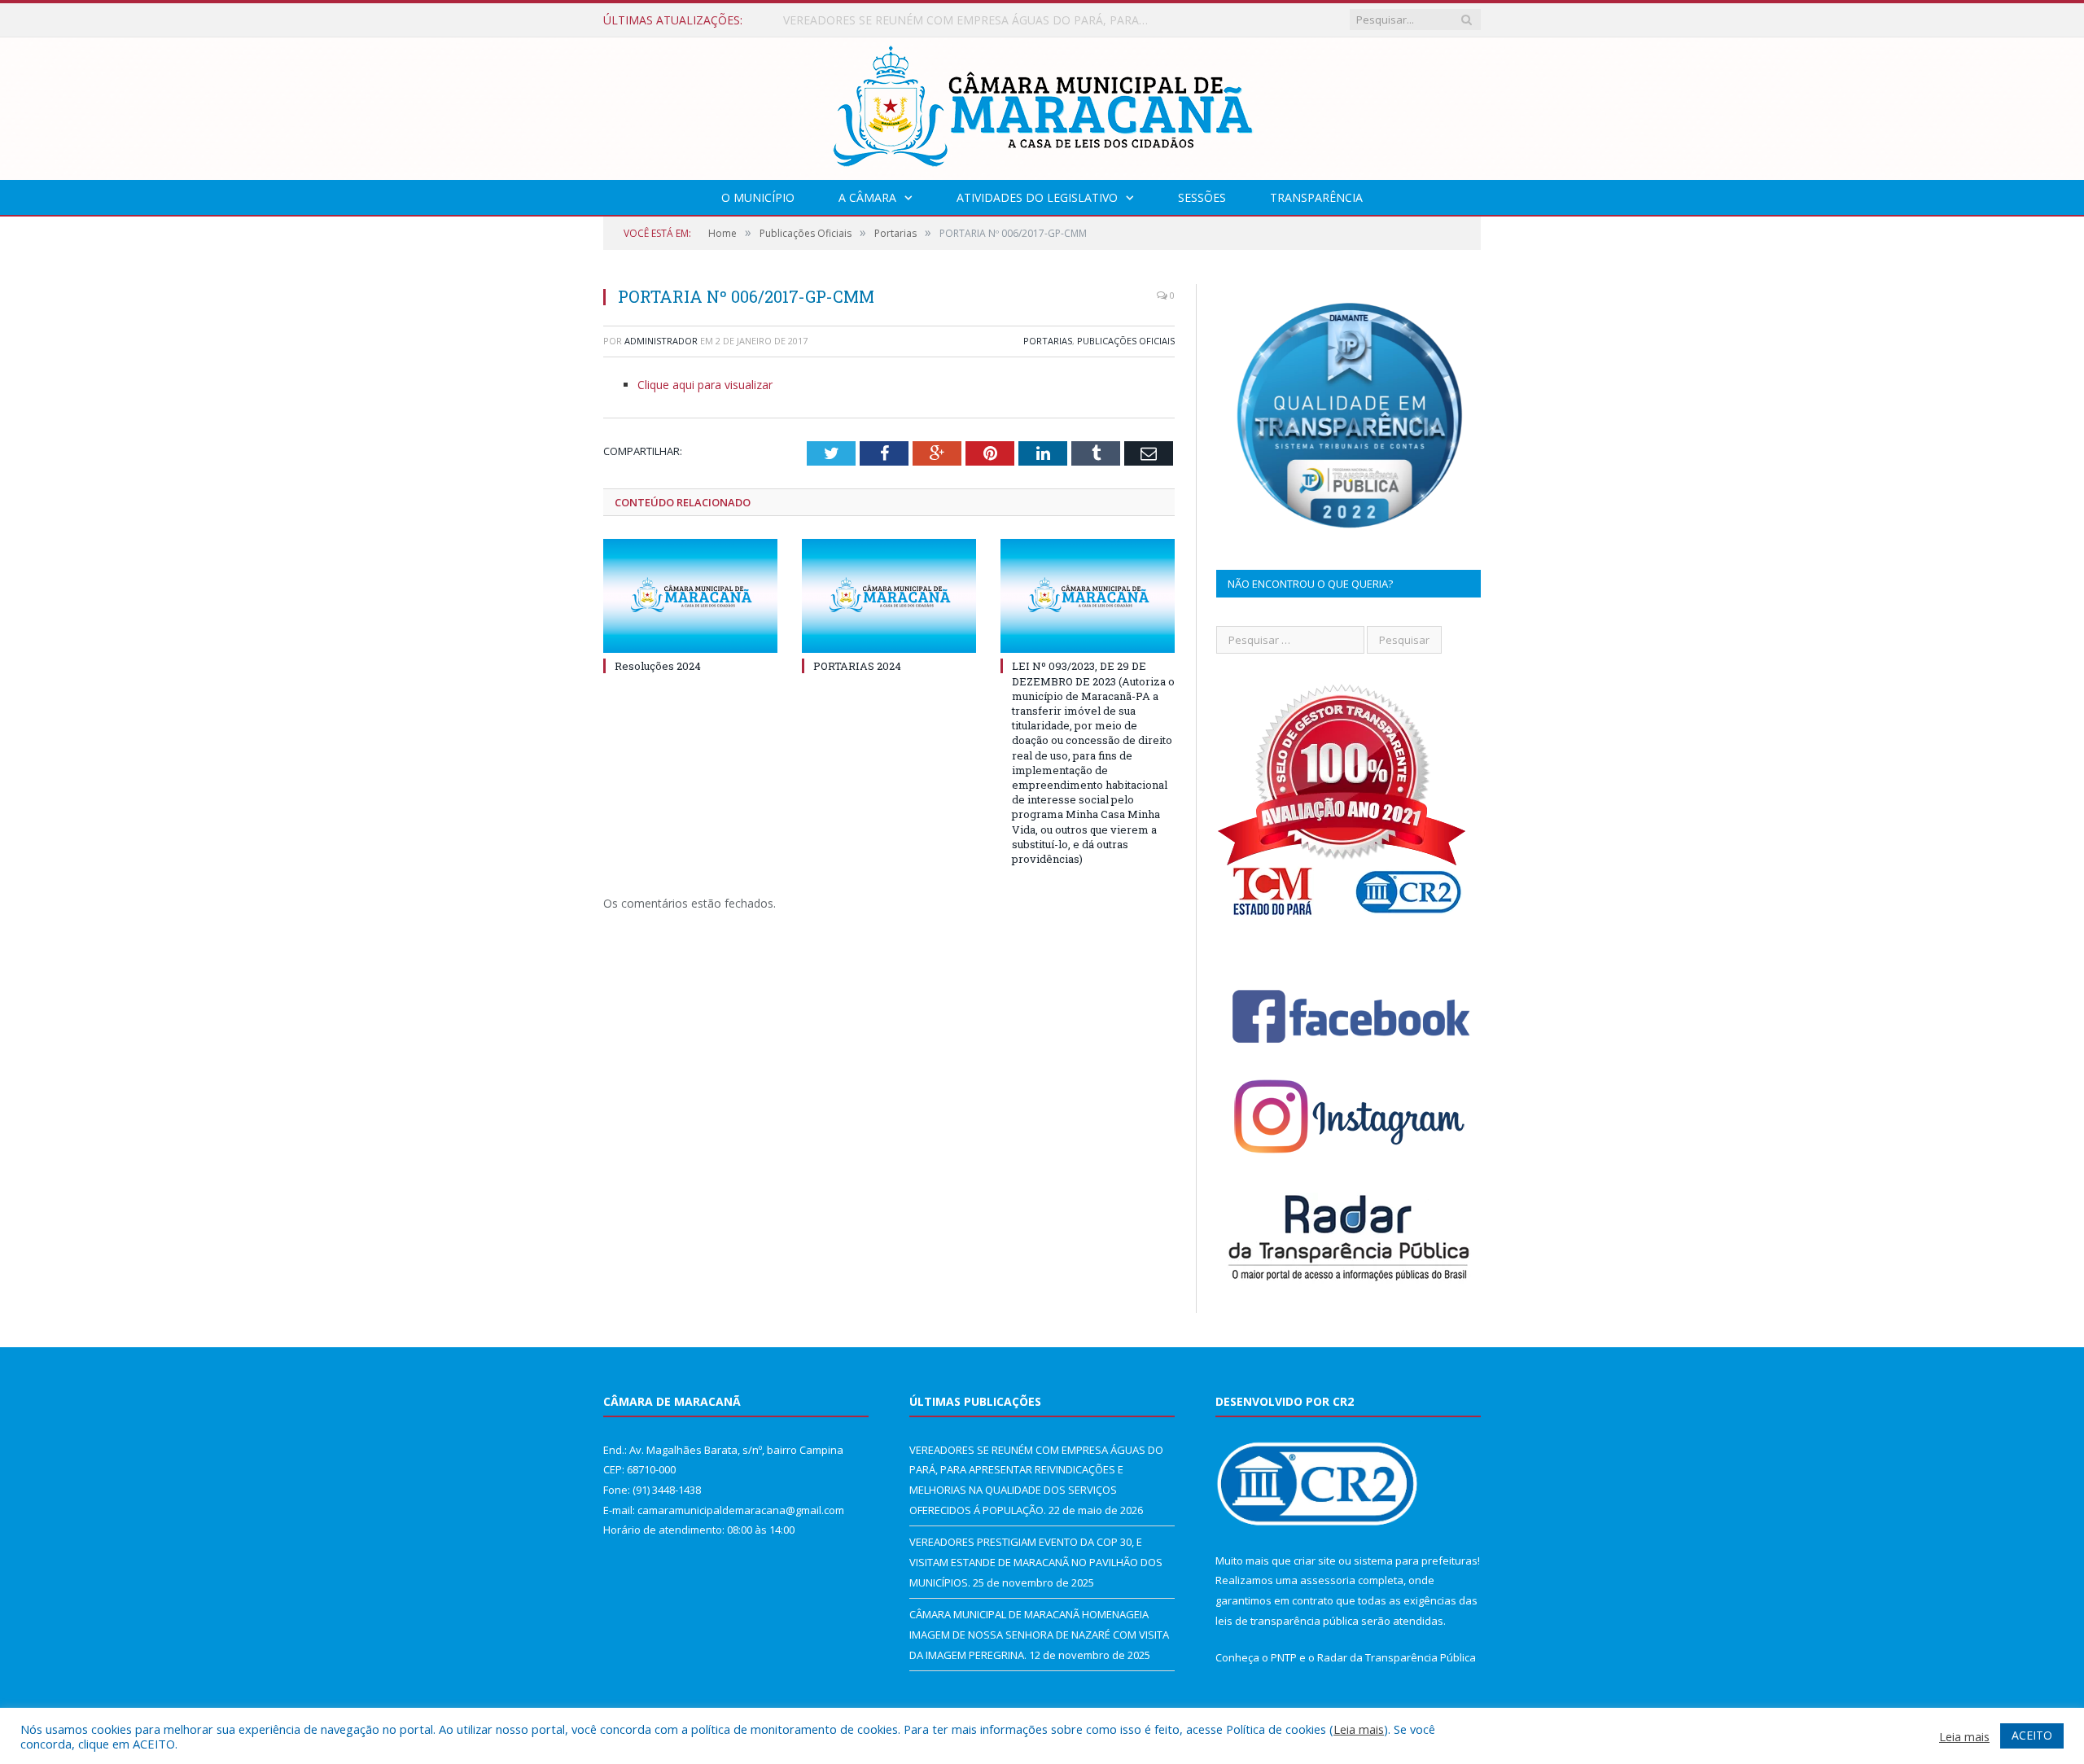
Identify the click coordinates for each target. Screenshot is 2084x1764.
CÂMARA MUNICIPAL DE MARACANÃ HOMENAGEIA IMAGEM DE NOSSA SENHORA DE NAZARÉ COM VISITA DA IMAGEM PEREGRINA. (1039, 1634)
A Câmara (867, 197)
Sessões (1202, 197)
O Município (758, 197)
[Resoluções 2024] (690, 596)
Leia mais (1359, 1729)
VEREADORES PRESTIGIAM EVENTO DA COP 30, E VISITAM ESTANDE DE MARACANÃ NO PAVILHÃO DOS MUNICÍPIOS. (970, 20)
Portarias (1048, 341)
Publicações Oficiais (1126, 341)
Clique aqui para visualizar (705, 385)
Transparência (1316, 197)
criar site (1315, 1560)
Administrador (661, 341)
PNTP (1284, 1657)
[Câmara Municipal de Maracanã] (1042, 105)
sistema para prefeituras (1416, 1560)
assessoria (1328, 1580)
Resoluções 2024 (658, 666)
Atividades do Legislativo (1037, 197)
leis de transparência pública (1287, 1621)
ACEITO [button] (2032, 1735)
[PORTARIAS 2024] (889, 596)
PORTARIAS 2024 (857, 666)
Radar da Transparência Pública (1397, 1657)
